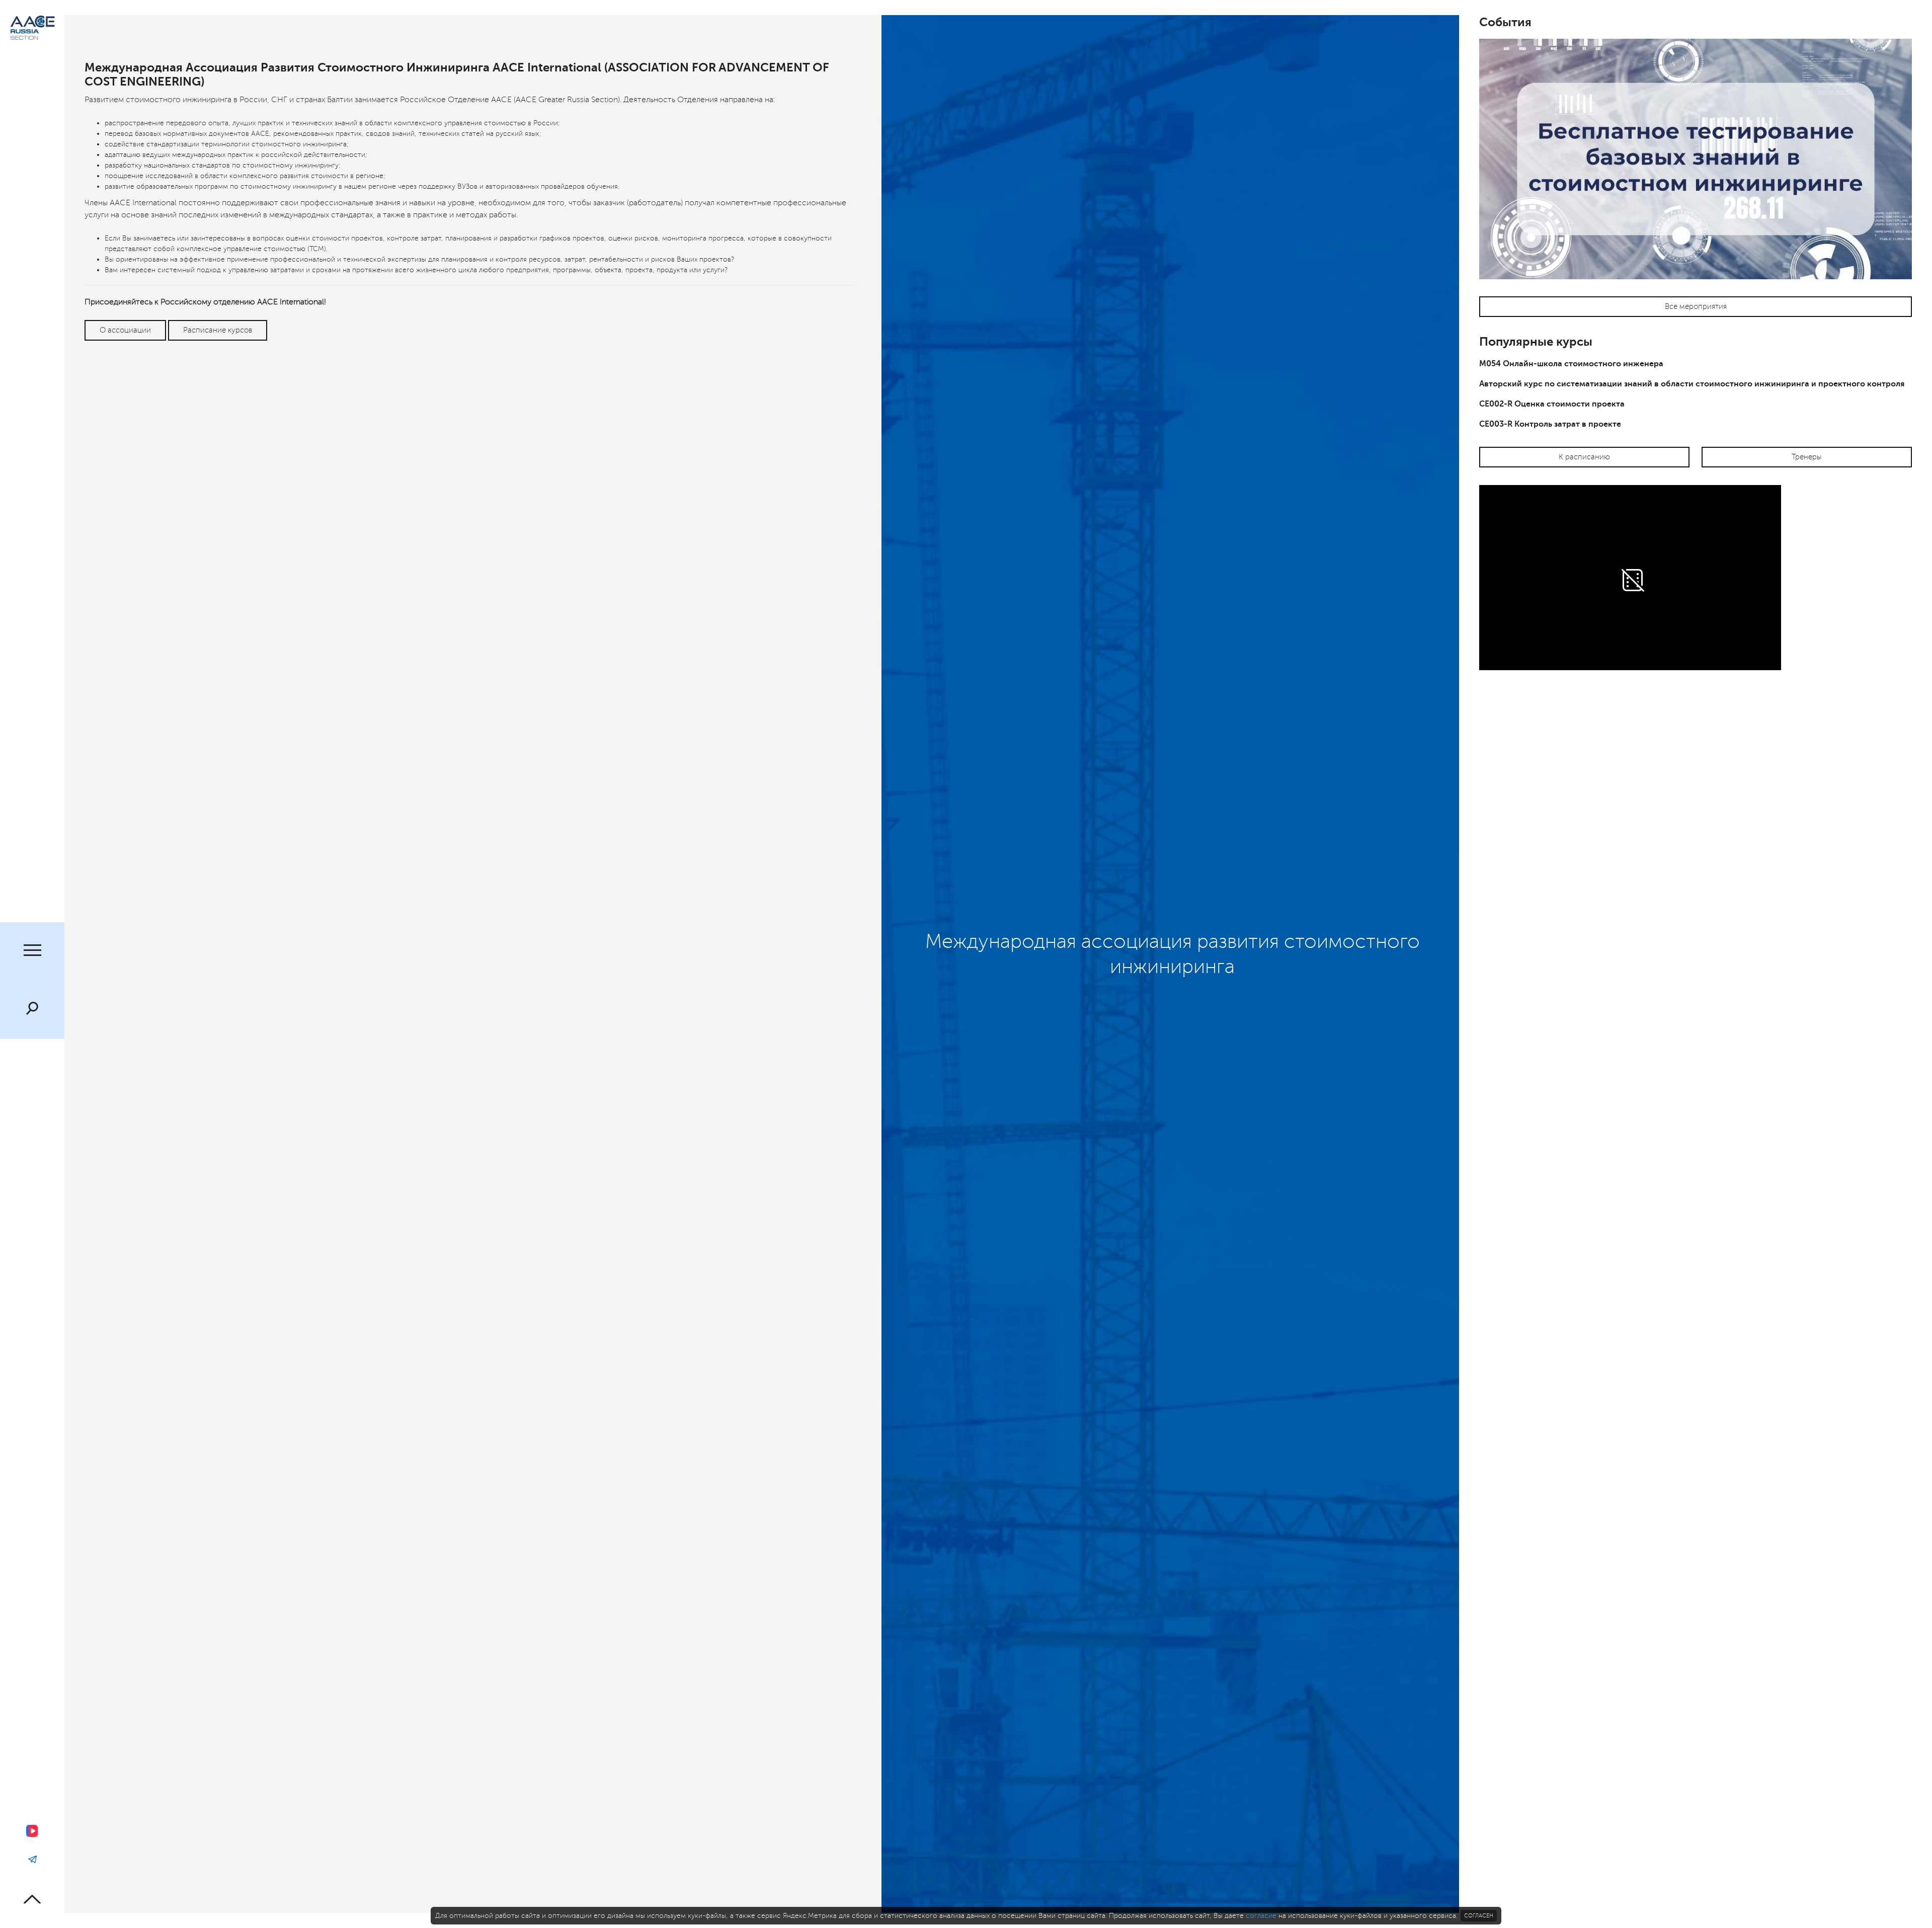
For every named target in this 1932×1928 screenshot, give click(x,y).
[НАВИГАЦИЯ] (32, 951)
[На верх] (32, 1899)
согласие (1261, 1916)
